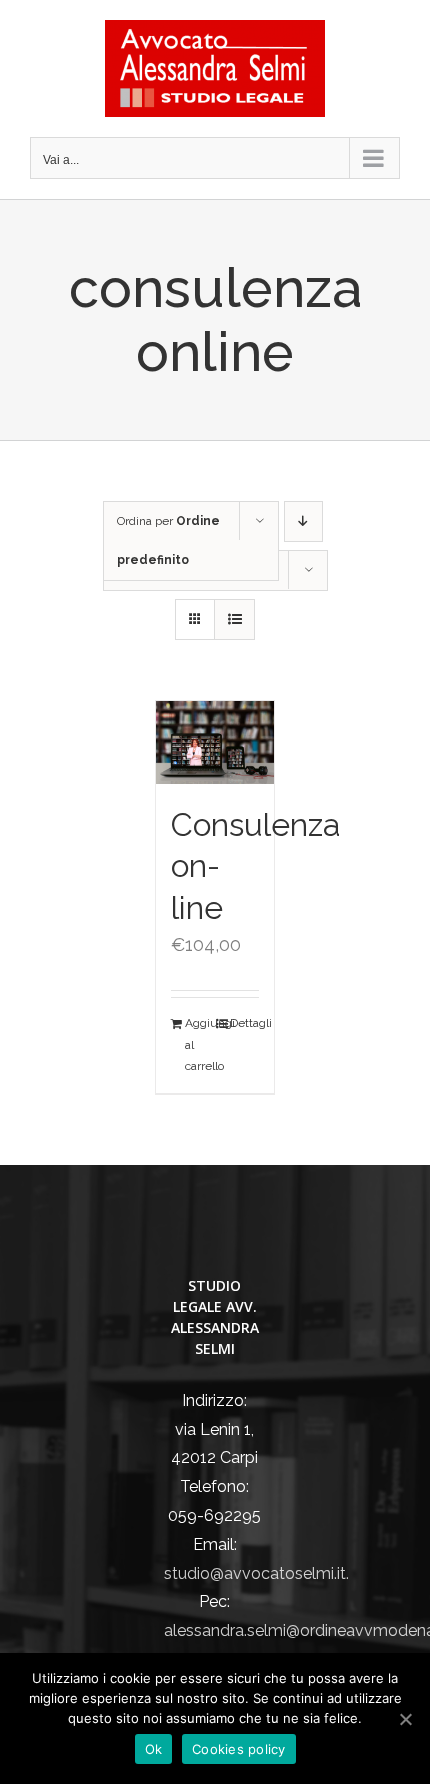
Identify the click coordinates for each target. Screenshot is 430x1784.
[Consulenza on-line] (215, 742)
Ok (154, 1749)
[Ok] (405, 1719)
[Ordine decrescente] (303, 521)
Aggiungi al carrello (199, 1044)
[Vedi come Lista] (234, 619)
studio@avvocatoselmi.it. (256, 1573)
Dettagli (244, 1023)
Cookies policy (239, 1749)
